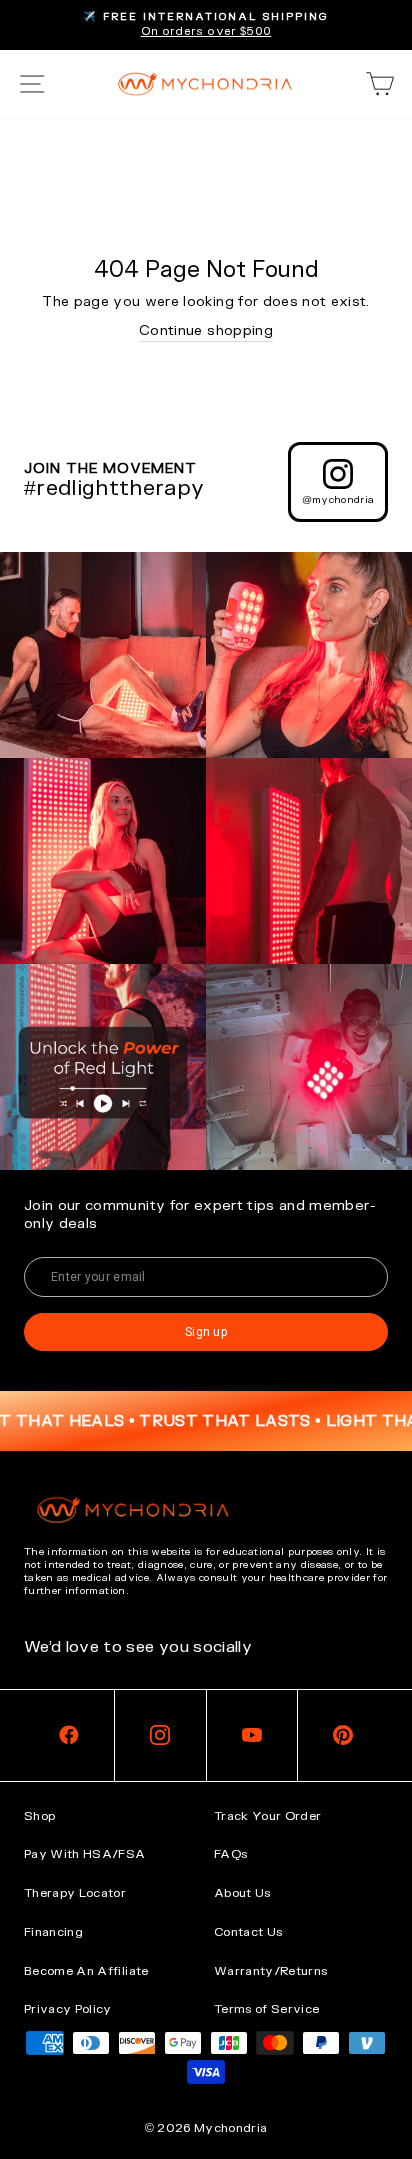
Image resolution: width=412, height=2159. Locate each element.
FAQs (230, 1854)
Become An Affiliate (86, 1971)
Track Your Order (268, 1816)
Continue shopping (206, 330)
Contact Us (248, 1932)
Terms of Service (267, 2009)
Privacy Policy (68, 2009)
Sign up (206, 1332)
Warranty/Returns (271, 1971)
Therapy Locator (75, 1893)
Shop (39, 1816)
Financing (53, 1932)
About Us (242, 1893)
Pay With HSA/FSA (85, 1854)
